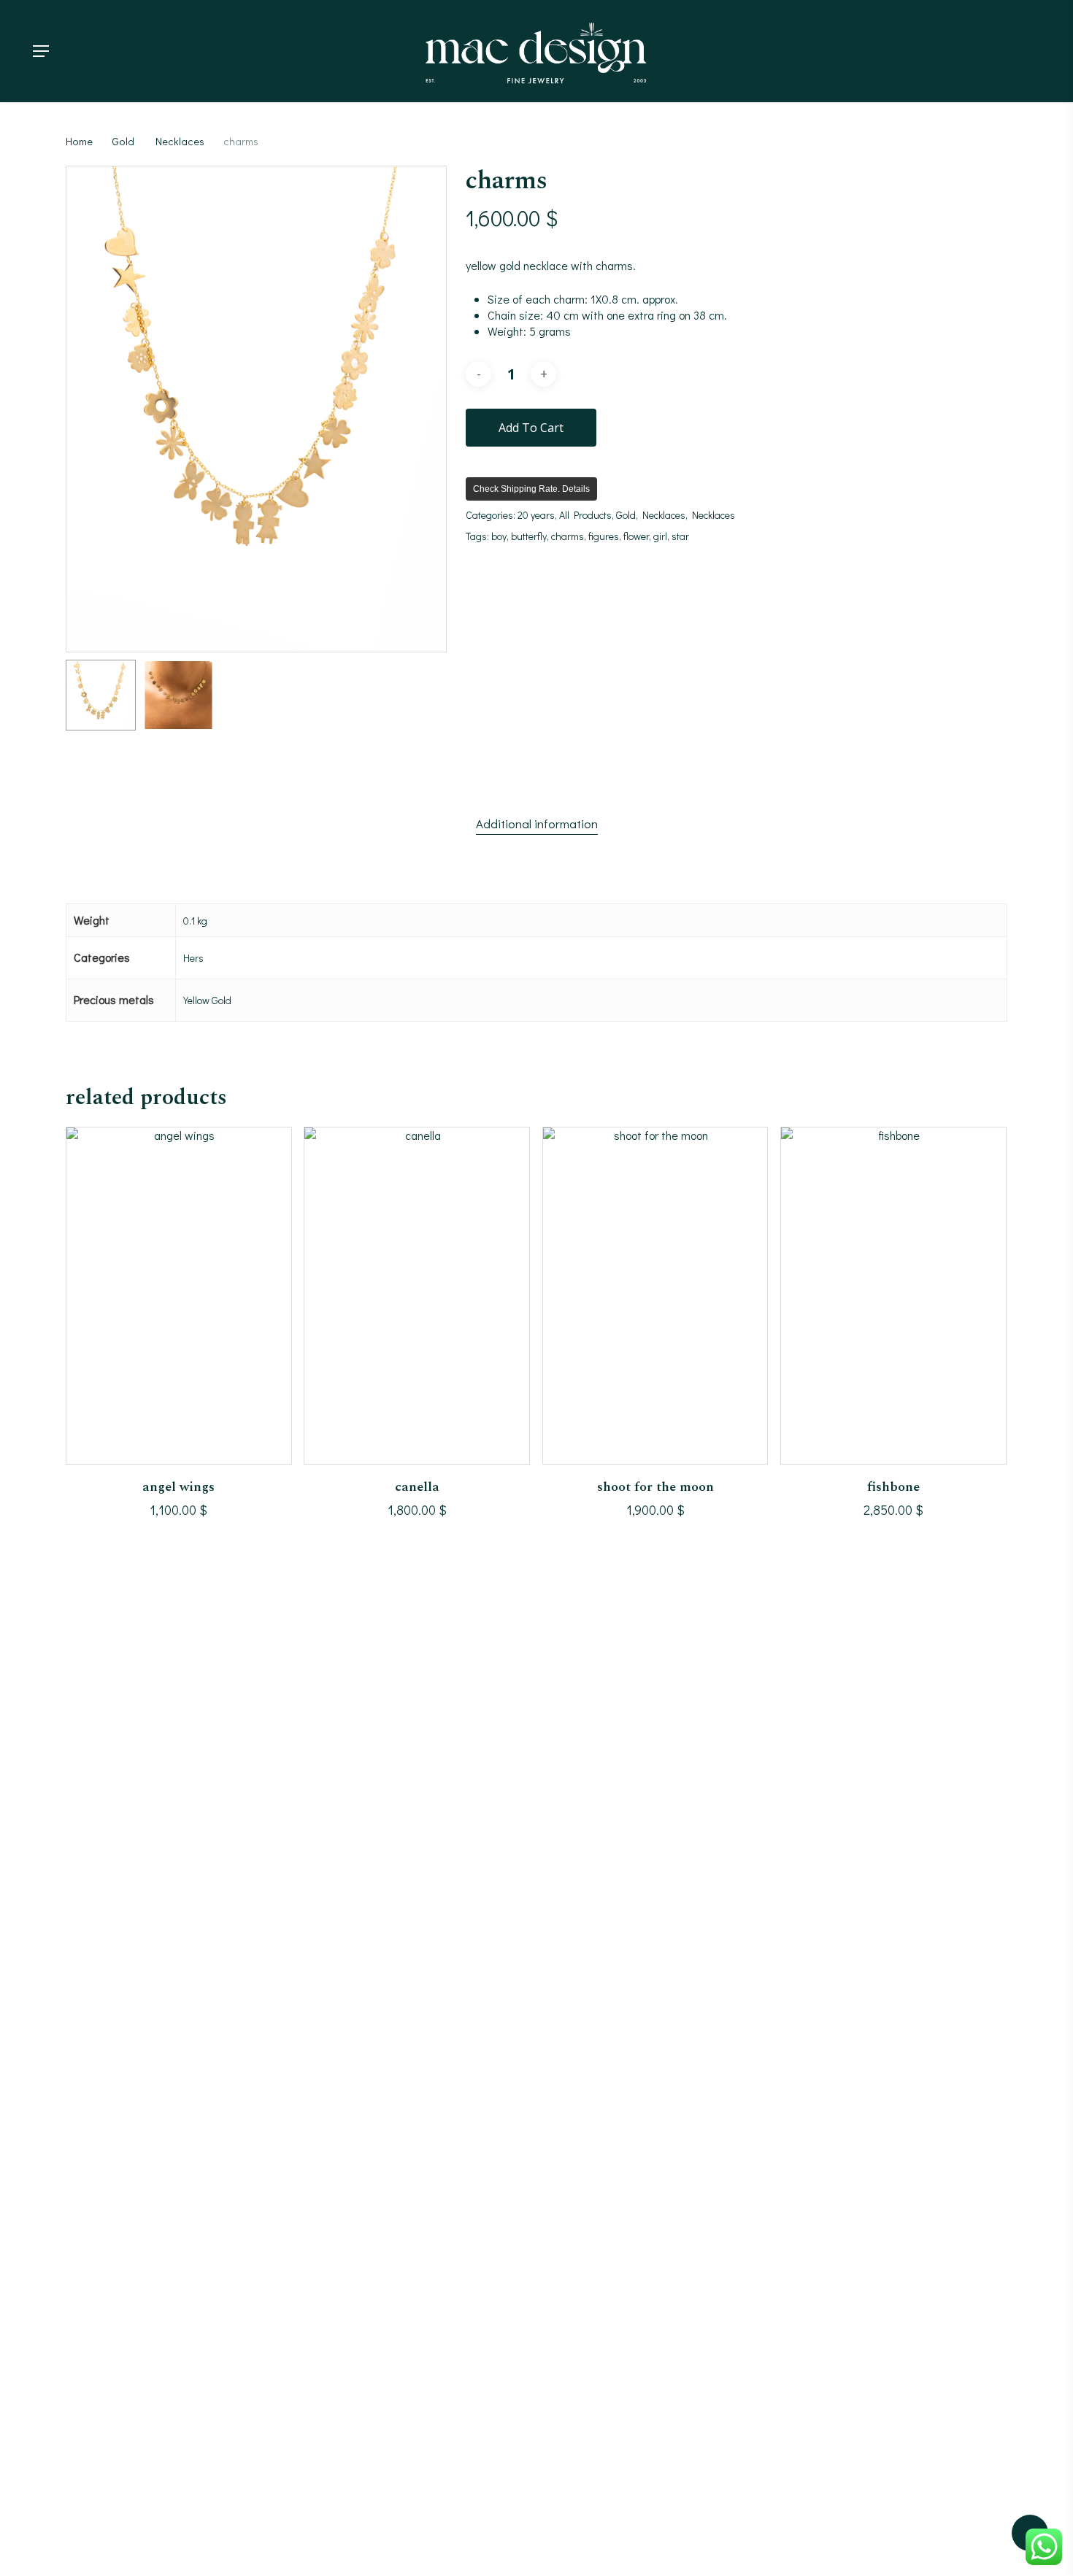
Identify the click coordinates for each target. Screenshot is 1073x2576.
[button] (41, 51)
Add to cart (531, 428)
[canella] (417, 1296)
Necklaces (180, 141)
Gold (123, 141)
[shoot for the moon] (655, 1296)
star (680, 536)
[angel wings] (179, 1296)
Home (79, 141)
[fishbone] (893, 1296)
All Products (585, 515)
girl (660, 536)
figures (604, 536)
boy (499, 536)
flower (636, 536)
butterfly (529, 536)
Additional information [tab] (537, 824)
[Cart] (1022, 51)
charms (568, 536)
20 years (536, 515)
